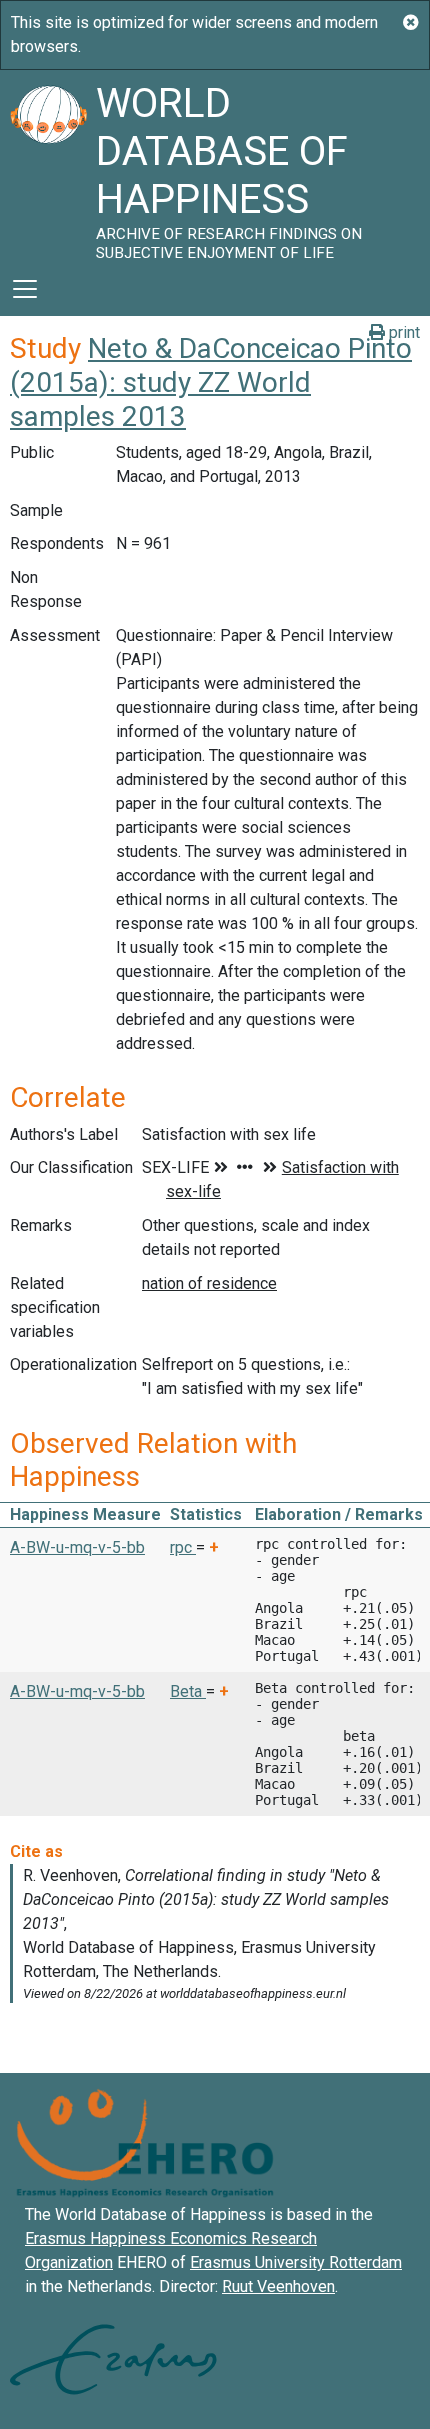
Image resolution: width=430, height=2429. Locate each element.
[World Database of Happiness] (48, 166)
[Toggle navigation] (25, 289)
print (402, 332)
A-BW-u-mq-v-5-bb (77, 1547)
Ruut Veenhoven (278, 2286)
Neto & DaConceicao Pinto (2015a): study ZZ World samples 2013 (211, 382)
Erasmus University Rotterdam (296, 2262)
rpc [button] (183, 1547)
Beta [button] (188, 1691)
